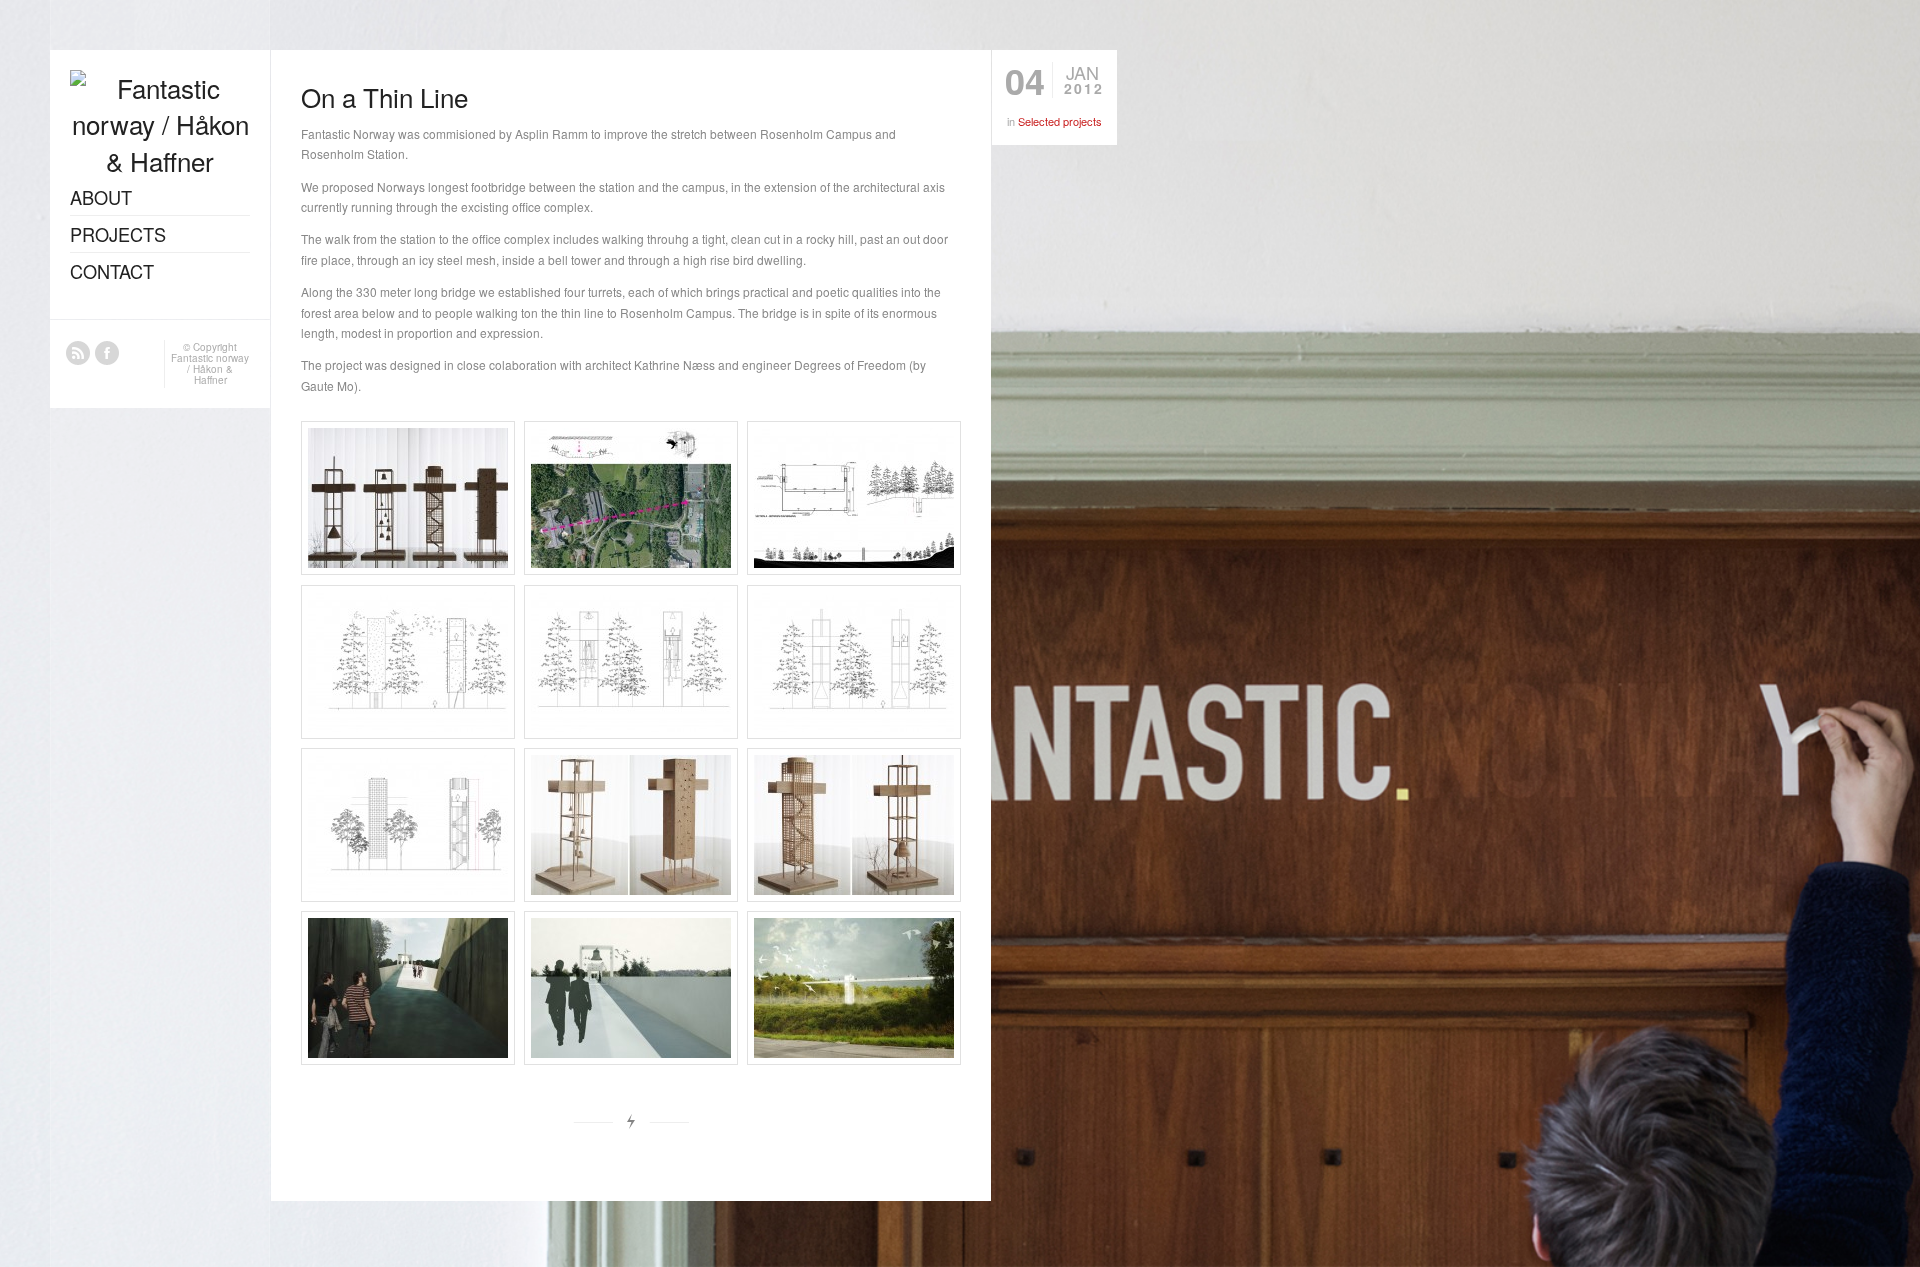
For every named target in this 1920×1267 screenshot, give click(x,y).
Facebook (107, 353)
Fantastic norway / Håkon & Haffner (210, 369)
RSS (78, 353)
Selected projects (1060, 121)
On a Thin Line (384, 96)
